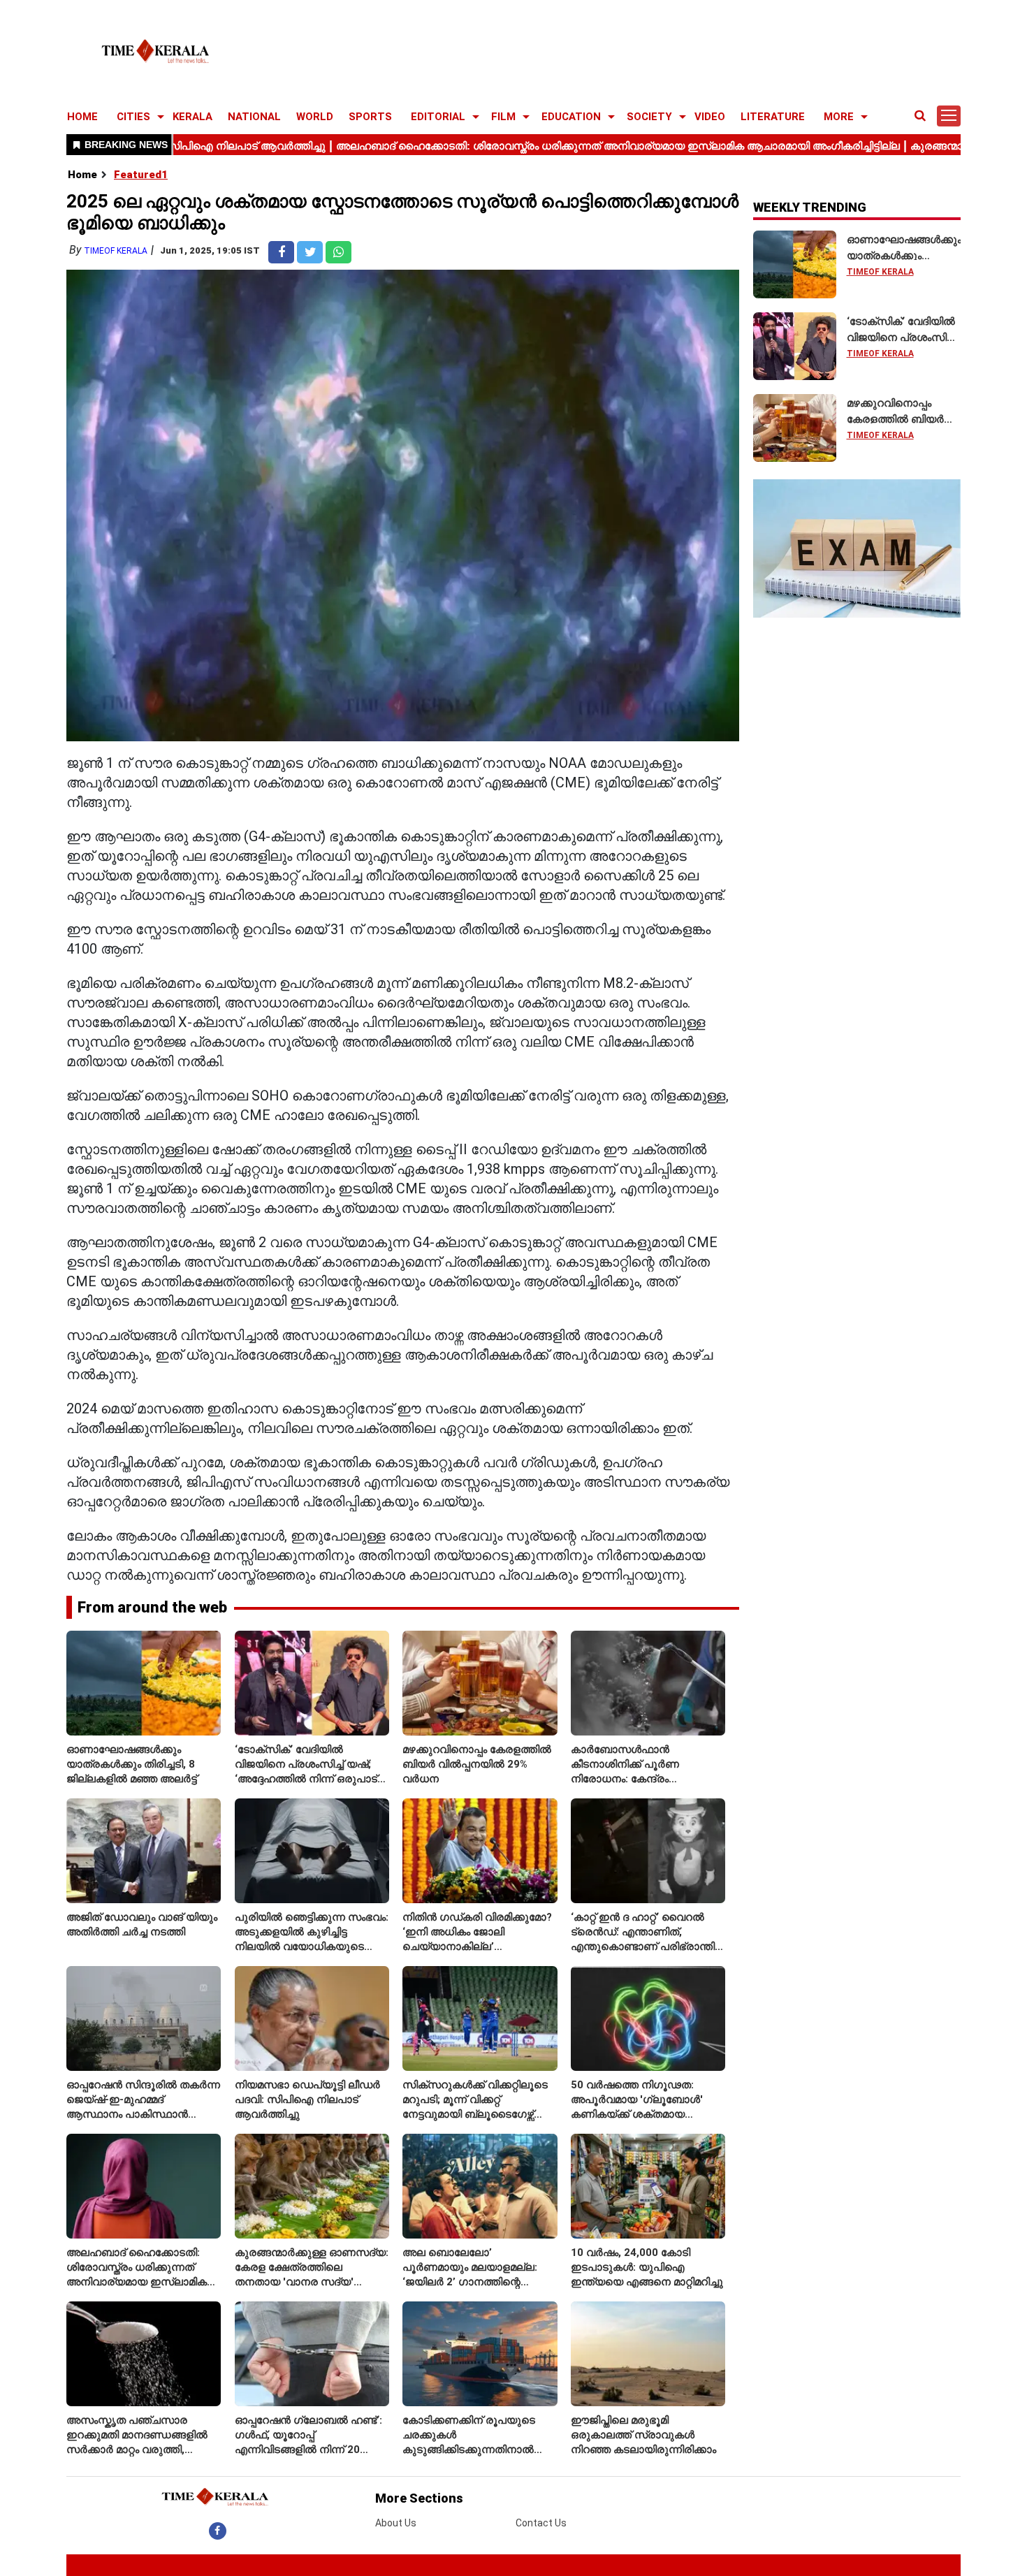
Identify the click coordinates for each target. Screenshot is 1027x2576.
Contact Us (541, 2523)
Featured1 (141, 175)
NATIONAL (254, 117)
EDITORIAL (438, 117)
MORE (839, 117)
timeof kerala (116, 251)
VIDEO (710, 117)
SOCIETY (649, 117)
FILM (503, 117)
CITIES (133, 117)
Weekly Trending (810, 207)
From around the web (152, 1607)
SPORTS (370, 117)
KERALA (192, 117)
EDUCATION (571, 117)
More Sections (419, 2498)
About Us (396, 2523)
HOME (82, 117)
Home (82, 175)
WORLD (315, 117)
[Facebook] (218, 2531)
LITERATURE (773, 117)
